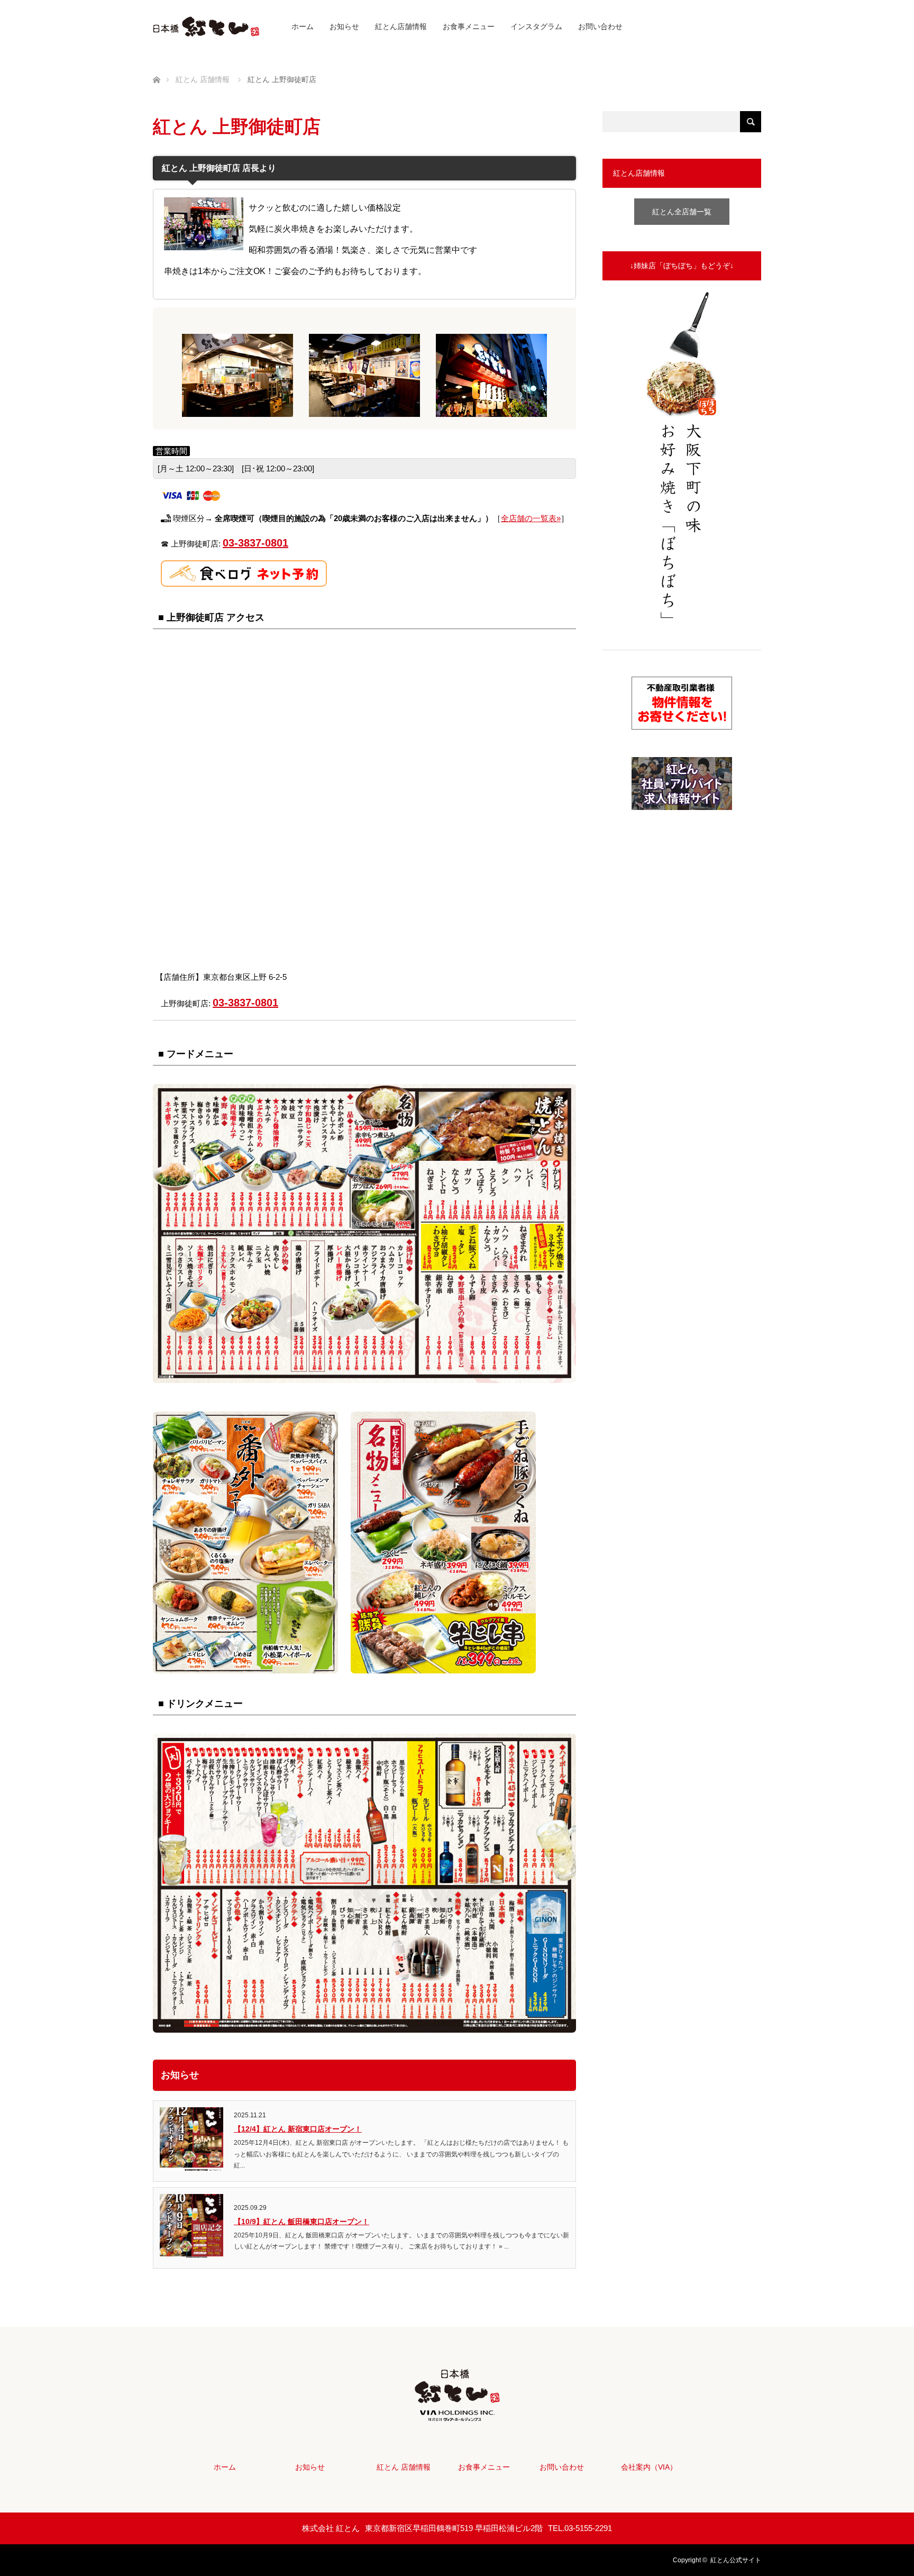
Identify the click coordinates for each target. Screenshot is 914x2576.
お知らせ (344, 26)
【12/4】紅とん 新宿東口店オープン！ (298, 2129)
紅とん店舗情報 (401, 26)
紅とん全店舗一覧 (682, 212)
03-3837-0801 (255, 543)
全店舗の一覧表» (531, 518)
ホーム (303, 26)
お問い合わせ (600, 26)
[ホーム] (156, 67)
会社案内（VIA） (649, 2467)
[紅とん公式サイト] (457, 2413)
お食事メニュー (469, 26)
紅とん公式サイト (736, 2560)
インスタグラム (536, 26)
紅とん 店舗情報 (404, 2467)
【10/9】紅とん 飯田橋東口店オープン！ (301, 2222)
